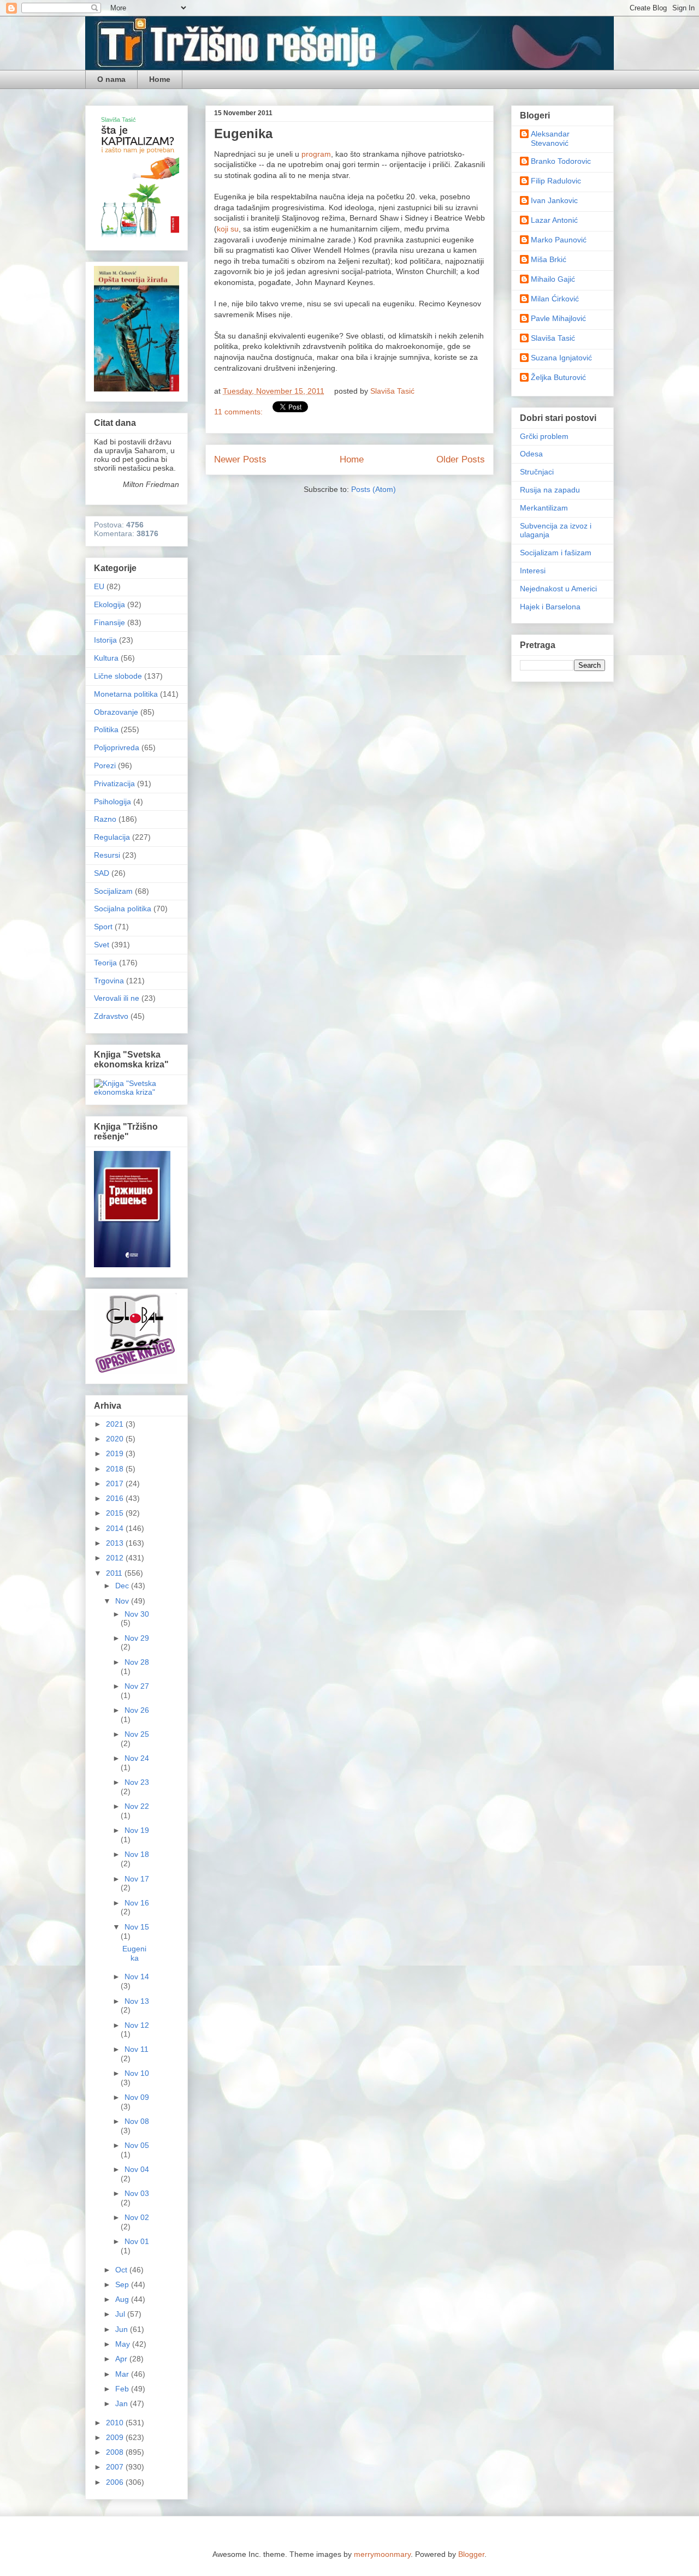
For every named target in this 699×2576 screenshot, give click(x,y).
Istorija (105, 640)
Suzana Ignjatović (561, 358)
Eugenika (243, 133)
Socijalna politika (123, 909)
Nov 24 (137, 1758)
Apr (122, 2359)
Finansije (109, 622)
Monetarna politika (126, 694)
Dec (123, 1586)
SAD (102, 873)
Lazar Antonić (554, 220)
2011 (115, 1573)
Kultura (106, 658)
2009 (116, 2437)
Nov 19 (137, 1830)
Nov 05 (137, 2145)
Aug (123, 2299)
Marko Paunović (559, 240)
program (316, 154)
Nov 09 (137, 2097)
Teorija (105, 963)
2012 (116, 1558)
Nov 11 (137, 2049)
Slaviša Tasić (553, 338)
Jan (123, 2403)
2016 (116, 1498)
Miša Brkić (549, 259)
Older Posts (461, 459)
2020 (116, 1439)
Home (160, 79)
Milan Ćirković (555, 299)
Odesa (531, 454)
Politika (106, 729)
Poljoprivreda (117, 747)
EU (99, 586)
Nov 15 (137, 1927)
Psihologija (112, 802)
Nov (123, 1601)
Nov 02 (137, 2217)
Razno (105, 819)
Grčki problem (544, 436)
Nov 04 (137, 2169)
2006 (116, 2482)
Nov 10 (137, 2073)
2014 (116, 1528)
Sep (123, 2284)
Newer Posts (240, 459)
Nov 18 (137, 1854)
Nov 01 (137, 2241)
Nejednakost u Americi (558, 589)
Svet (102, 945)
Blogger (471, 2554)
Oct (122, 2270)
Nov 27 (137, 1686)
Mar (123, 2374)
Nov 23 (137, 1782)
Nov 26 (137, 1710)
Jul (121, 2314)
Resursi (107, 855)
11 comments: (239, 412)
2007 (116, 2467)
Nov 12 (137, 2025)
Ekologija (109, 604)
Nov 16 (137, 1903)
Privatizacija (114, 784)
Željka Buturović (558, 377)
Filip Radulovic (556, 181)
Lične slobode (118, 676)
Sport (103, 927)
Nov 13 (137, 2001)
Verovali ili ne (117, 998)
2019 (116, 1453)
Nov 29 (137, 1638)
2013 (116, 1543)
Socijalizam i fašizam (556, 553)
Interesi (533, 571)
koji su (228, 229)
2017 (116, 1483)
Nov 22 (137, 1806)
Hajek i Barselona (550, 607)
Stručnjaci (537, 472)
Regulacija (112, 837)
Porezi (105, 765)
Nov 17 (137, 1879)
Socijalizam (113, 891)
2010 (116, 2423)
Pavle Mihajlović (558, 318)
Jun (123, 2329)
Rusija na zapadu (550, 490)
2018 (116, 1469)
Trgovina (109, 981)
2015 (116, 1513)
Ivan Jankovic (554, 200)
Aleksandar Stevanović (550, 138)
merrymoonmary (382, 2554)
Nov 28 (137, 1662)
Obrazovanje (116, 712)
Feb (123, 2389)
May (124, 2344)
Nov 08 (137, 2121)
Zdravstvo (111, 1016)
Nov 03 (137, 2193)
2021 (116, 1424)
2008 (116, 2452)
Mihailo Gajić (553, 279)
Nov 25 (137, 1734)
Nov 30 (137, 1614)
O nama (111, 79)
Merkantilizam (544, 508)
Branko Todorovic (561, 161)
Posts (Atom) (374, 489)
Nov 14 (137, 1976)
